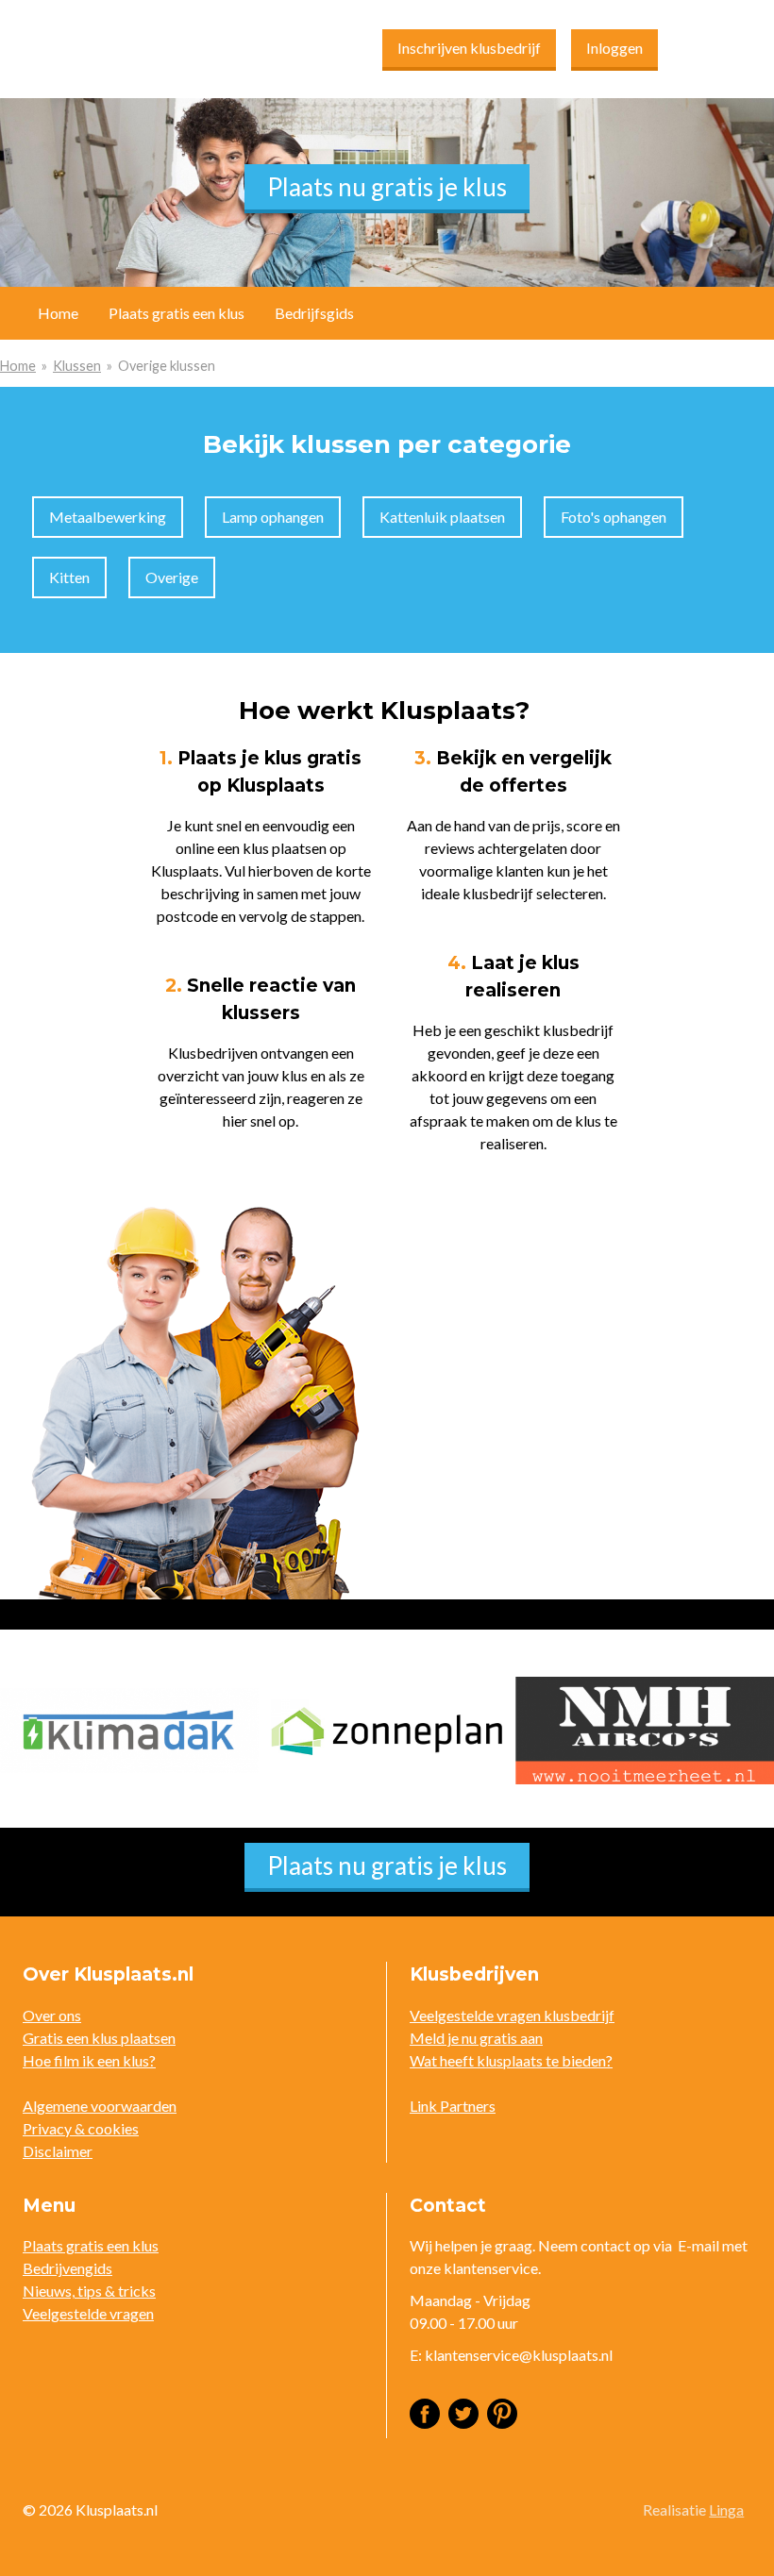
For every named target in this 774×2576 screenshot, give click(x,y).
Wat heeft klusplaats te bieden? (511, 2060)
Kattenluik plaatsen (442, 517)
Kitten (69, 577)
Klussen (77, 366)
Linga (726, 2509)
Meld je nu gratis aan (476, 2038)
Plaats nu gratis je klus (387, 187)
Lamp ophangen (273, 517)
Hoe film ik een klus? (89, 2060)
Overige (172, 577)
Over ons (52, 2015)
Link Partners (453, 2106)
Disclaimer (58, 2151)
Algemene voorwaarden (100, 2106)
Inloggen (614, 48)
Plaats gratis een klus (177, 313)
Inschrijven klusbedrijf (469, 48)
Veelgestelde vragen (88, 2313)
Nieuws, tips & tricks (89, 2291)
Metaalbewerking (108, 517)
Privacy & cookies (81, 2128)
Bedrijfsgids (314, 313)
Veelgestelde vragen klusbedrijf (512, 2015)
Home (18, 366)
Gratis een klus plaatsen (99, 2038)
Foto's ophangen (614, 517)
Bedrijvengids (67, 2268)
